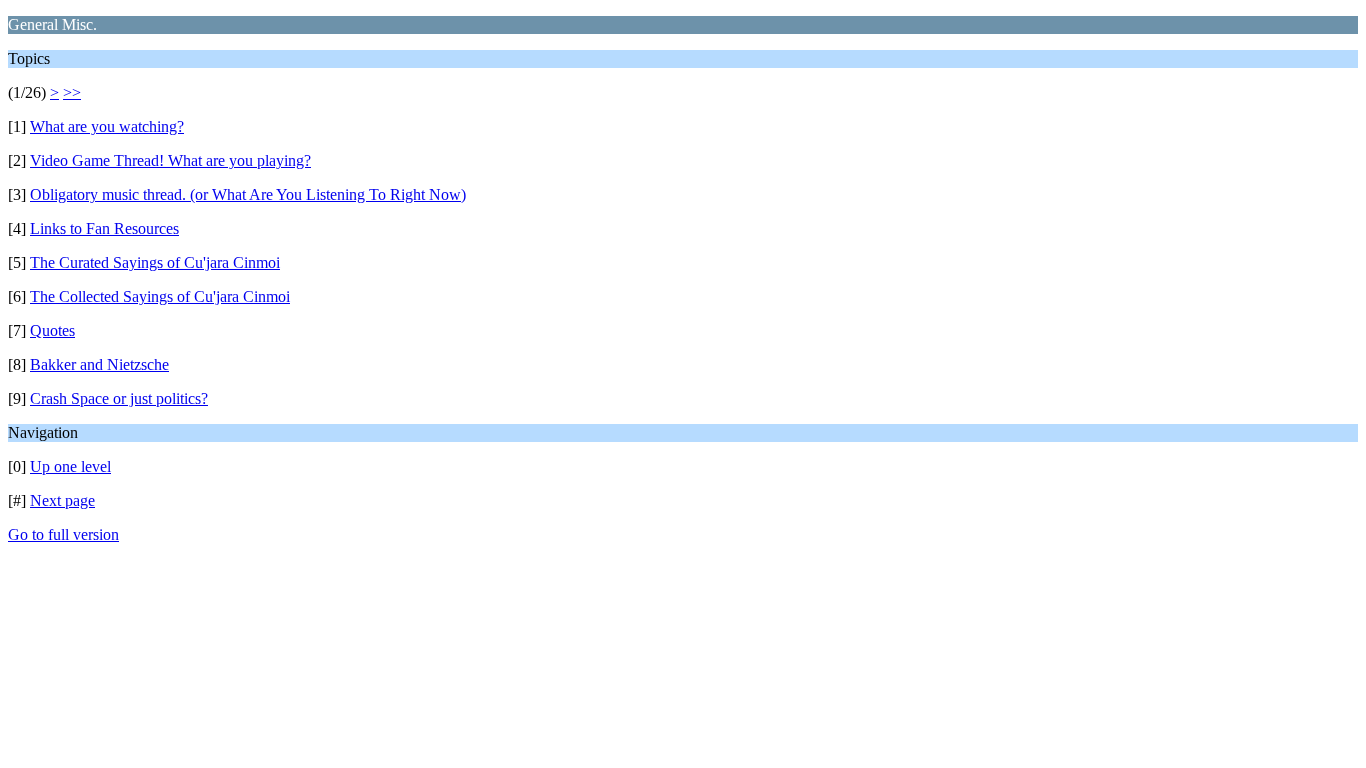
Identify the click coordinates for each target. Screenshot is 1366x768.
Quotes (52, 330)
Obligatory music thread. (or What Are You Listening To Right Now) (248, 194)
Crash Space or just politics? (119, 398)
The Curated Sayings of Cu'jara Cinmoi (155, 262)
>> (72, 92)
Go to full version (63, 534)
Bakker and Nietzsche (99, 364)
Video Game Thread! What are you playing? (170, 160)
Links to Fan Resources (104, 228)
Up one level (70, 466)
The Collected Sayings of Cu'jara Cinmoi (160, 296)
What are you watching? (107, 126)
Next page (62, 500)
